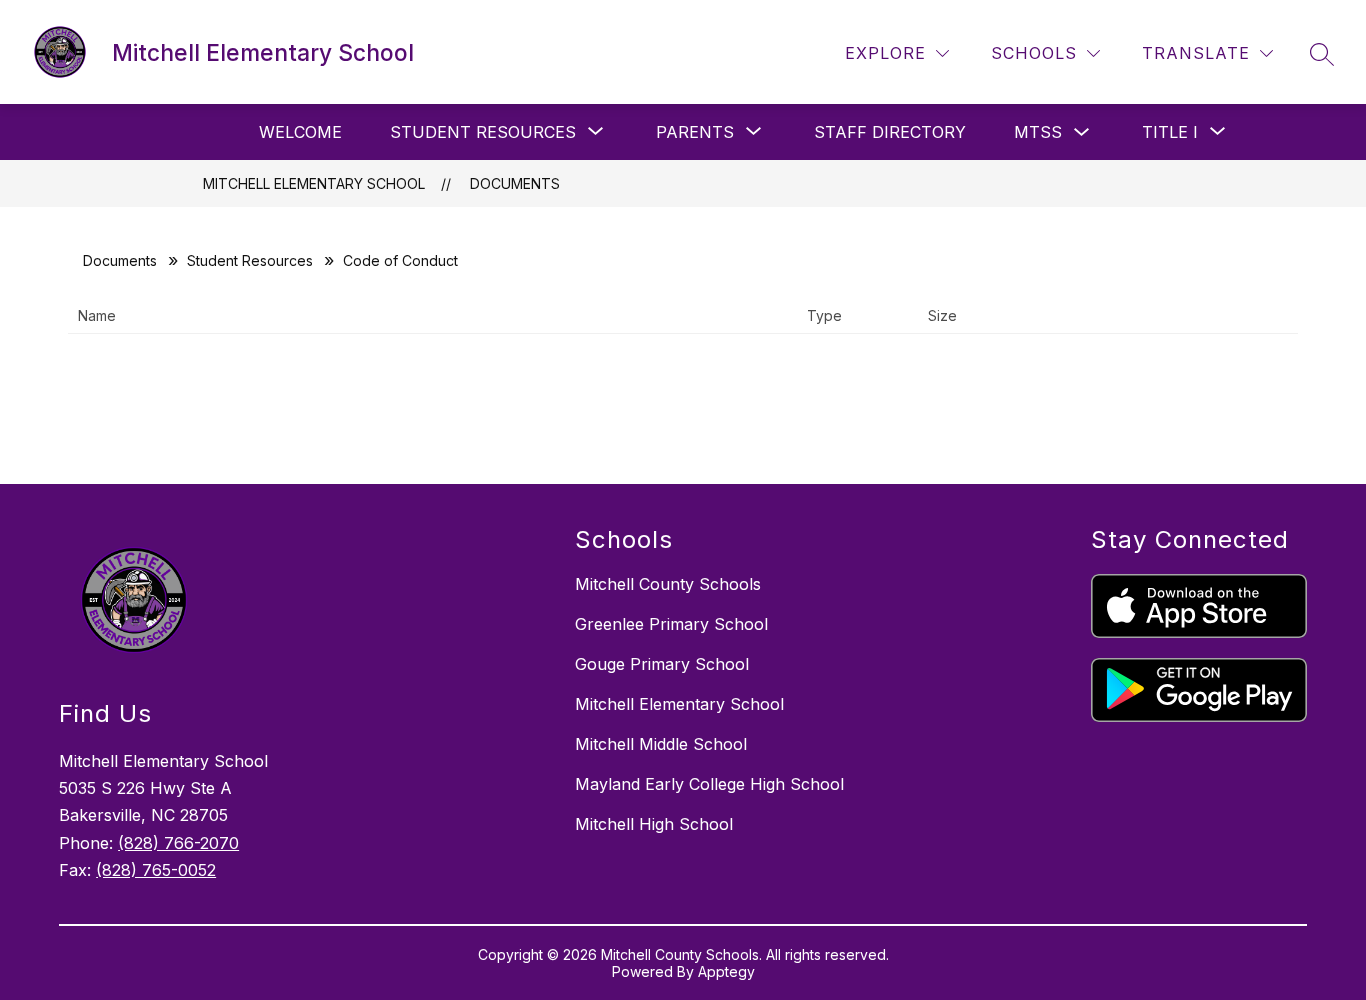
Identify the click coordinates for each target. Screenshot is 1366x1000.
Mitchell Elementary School (314, 183)
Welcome (300, 132)
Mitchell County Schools (668, 584)
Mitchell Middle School (661, 744)
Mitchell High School (654, 824)
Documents (515, 183)
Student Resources (250, 260)
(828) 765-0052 (156, 870)
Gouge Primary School (662, 664)
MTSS (1038, 132)
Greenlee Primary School (671, 624)
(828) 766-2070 (178, 843)
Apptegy (726, 971)
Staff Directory (890, 132)
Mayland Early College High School (709, 784)
